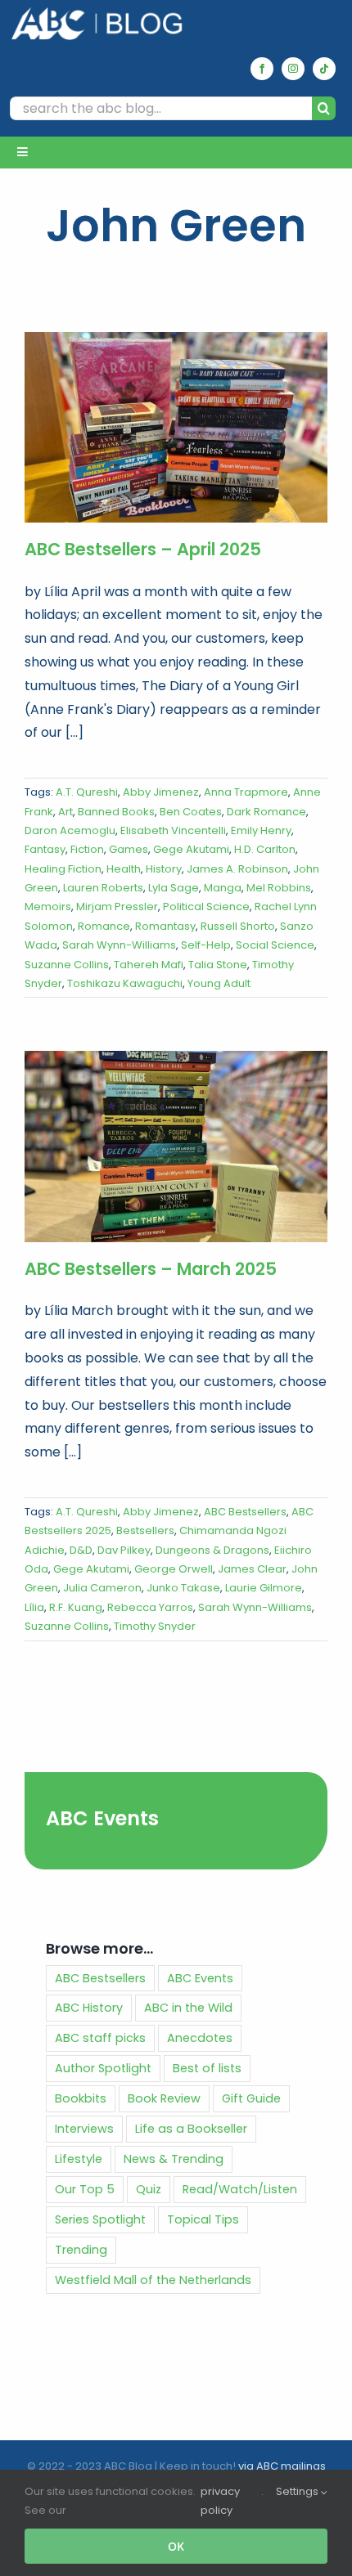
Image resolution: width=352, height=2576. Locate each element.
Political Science (206, 907)
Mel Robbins (279, 888)
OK (176, 2546)
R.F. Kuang (76, 1607)
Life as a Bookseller (191, 2129)
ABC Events (102, 1818)
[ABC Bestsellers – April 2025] (176, 427)
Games (129, 849)
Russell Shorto (238, 926)
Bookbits (81, 2098)
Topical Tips (203, 2219)
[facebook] (262, 69)
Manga (223, 888)
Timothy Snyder (155, 1626)
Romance (104, 926)
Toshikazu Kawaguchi (125, 983)
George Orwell (174, 1569)
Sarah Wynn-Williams (119, 945)
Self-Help (206, 945)
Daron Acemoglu (70, 830)
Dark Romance (266, 812)
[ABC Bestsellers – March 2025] (176, 1146)
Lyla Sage (174, 888)
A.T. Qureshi (87, 792)
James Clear (252, 1569)
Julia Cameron (102, 1588)
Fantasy (45, 849)
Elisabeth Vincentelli (173, 830)
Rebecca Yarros (150, 1607)
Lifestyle (79, 2159)
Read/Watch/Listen (240, 2189)
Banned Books (116, 812)
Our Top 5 (85, 2189)
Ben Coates (191, 812)
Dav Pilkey (124, 1550)
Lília (34, 1607)
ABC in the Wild (188, 2008)
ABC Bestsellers (245, 1512)
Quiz (149, 2189)
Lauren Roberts (103, 888)
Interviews (84, 2129)
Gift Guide (251, 2098)
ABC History (89, 2008)
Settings (298, 2491)
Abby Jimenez (161, 792)
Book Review (164, 2098)
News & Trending (174, 2159)
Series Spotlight (100, 2219)
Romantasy (165, 926)
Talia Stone (218, 965)
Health (124, 869)
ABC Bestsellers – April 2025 (143, 549)
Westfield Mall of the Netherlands (153, 2280)
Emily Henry (261, 830)
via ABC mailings (282, 2466)
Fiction (87, 849)
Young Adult (219, 983)
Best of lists (207, 2068)
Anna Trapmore (246, 792)
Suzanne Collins (67, 965)
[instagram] (293, 69)
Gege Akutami (191, 849)
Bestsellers (145, 1530)
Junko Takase (183, 1588)
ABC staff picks (100, 2038)
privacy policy (220, 2501)
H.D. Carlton (265, 849)
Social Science (275, 945)
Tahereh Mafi (149, 965)
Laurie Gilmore (264, 1588)
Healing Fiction (63, 869)
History (164, 869)
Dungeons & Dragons (212, 1550)
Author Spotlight (103, 2068)
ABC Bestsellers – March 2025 (151, 1269)
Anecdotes (200, 2038)
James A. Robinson (237, 869)
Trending (81, 2250)
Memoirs (48, 907)
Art (65, 812)
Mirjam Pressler (117, 907)
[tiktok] (324, 69)
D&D (81, 1550)
